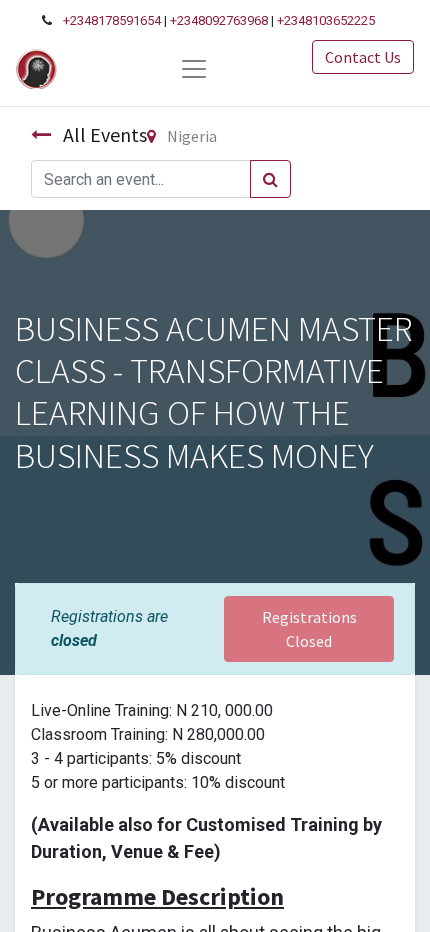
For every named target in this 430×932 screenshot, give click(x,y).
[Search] (270, 179)
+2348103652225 (326, 20)
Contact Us (363, 57)
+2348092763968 (219, 20)
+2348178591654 (112, 20)
